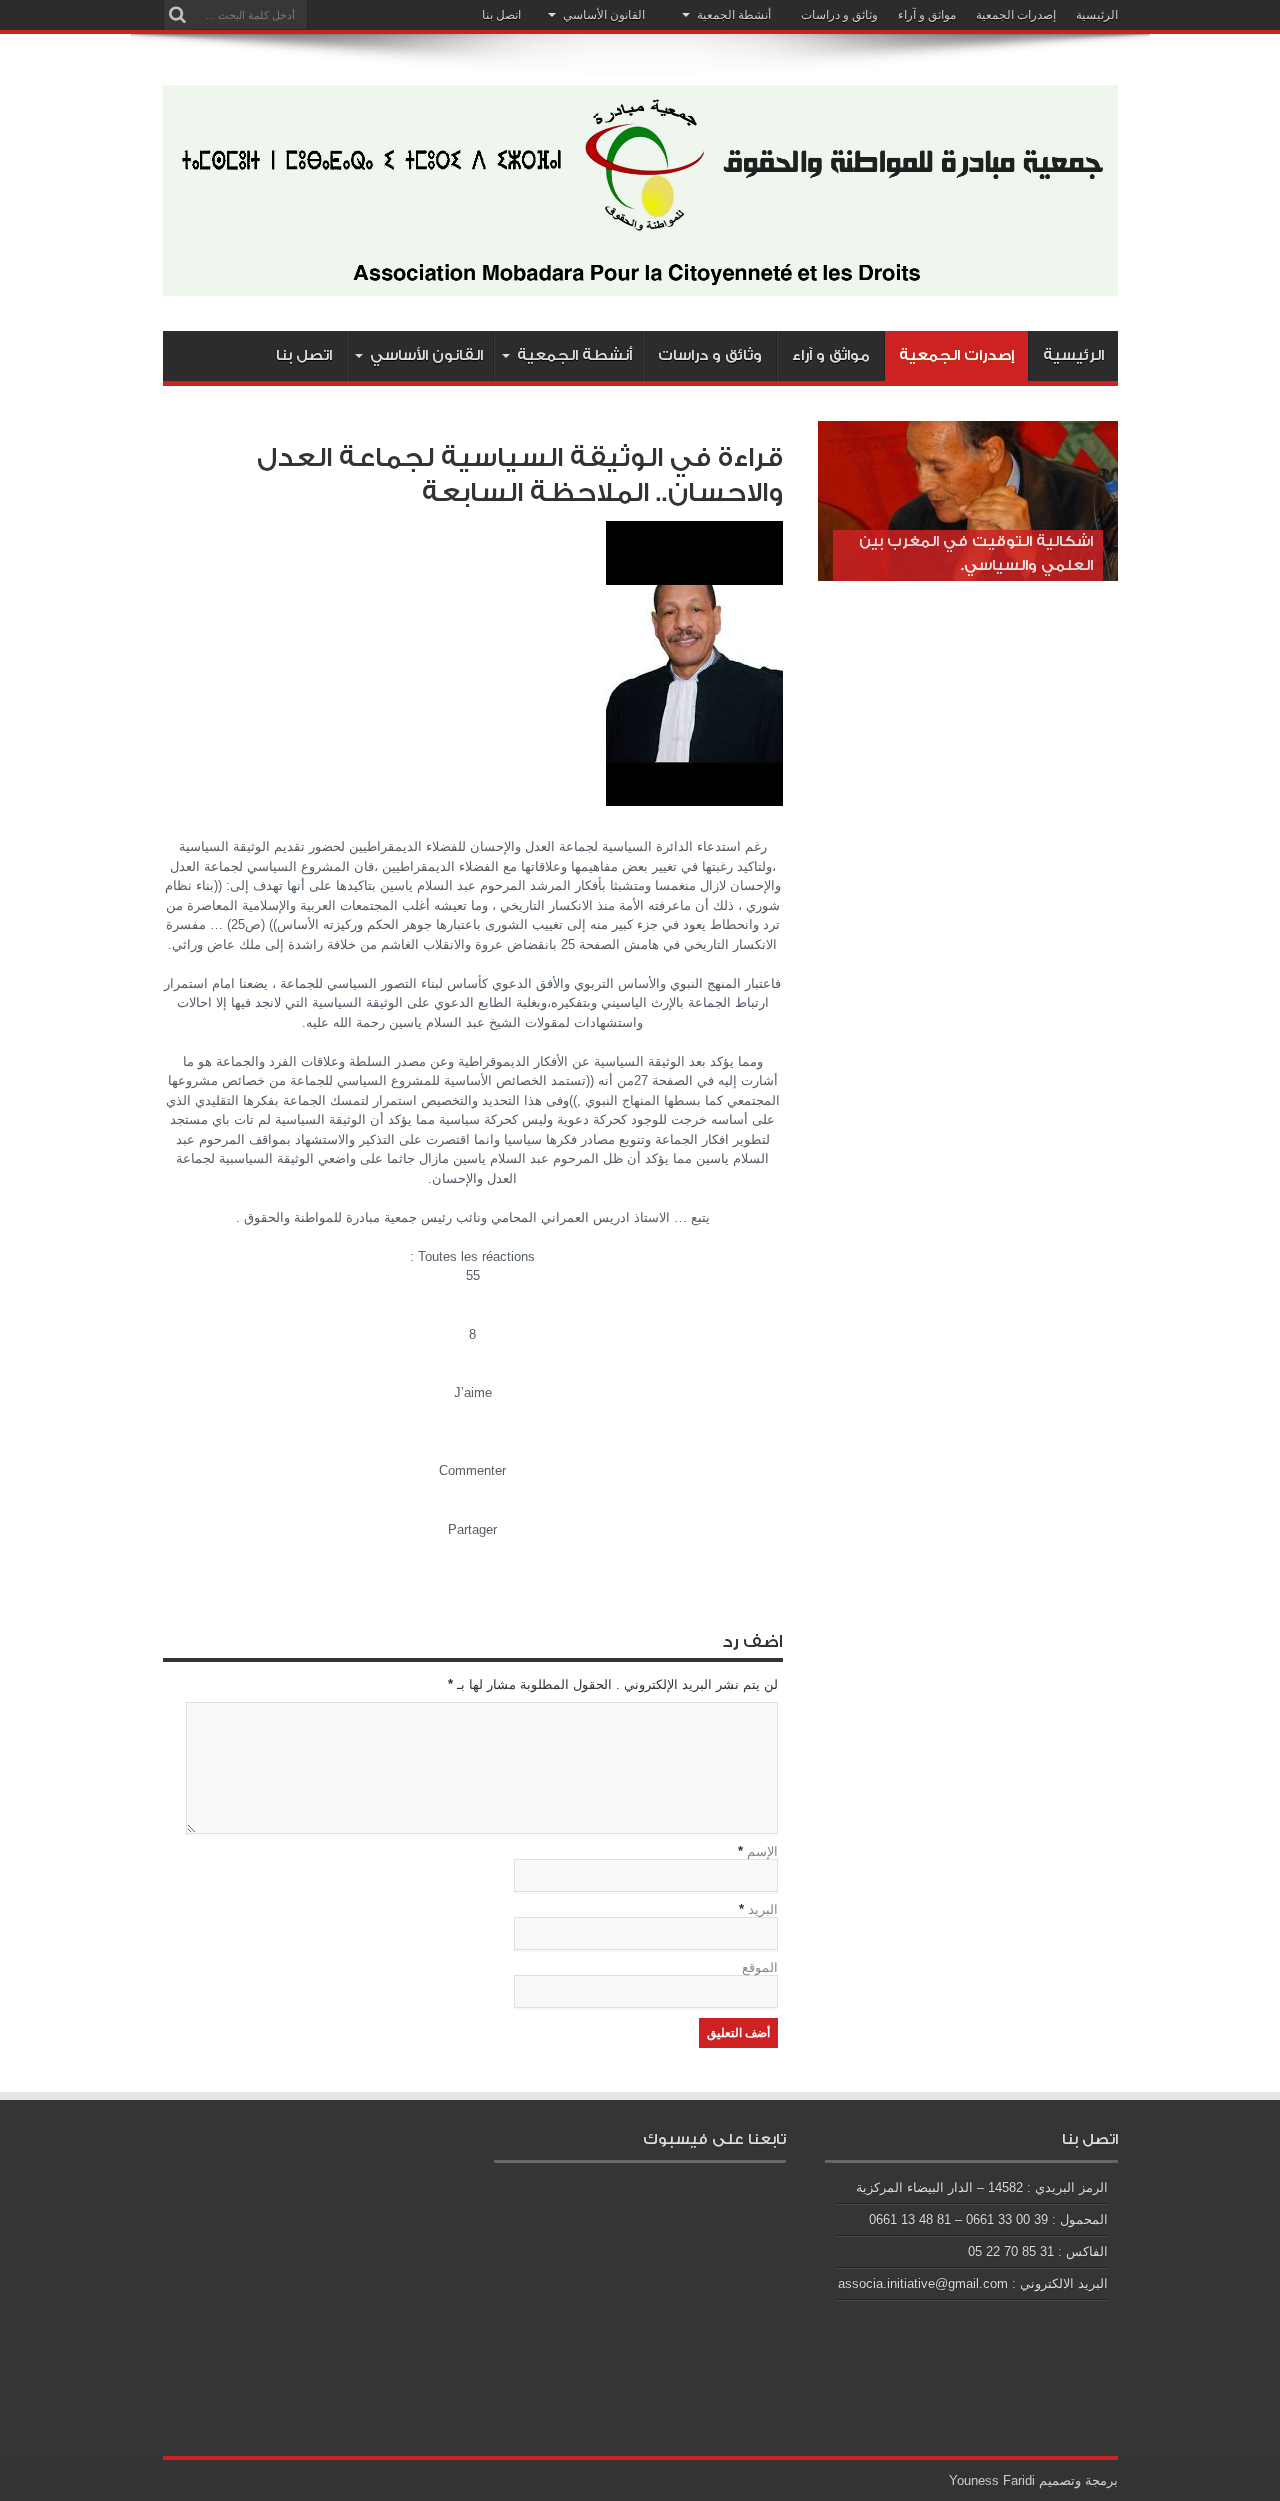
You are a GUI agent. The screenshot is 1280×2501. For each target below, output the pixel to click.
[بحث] (178, 15)
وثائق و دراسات (839, 15)
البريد (763, 1909)
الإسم (762, 1851)
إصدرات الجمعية (1016, 15)
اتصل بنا (501, 15)
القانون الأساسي (604, 15)
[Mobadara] (640, 281)
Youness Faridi (992, 2480)
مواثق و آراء (927, 15)
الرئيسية (1097, 15)
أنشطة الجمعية (734, 15)
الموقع (760, 1967)
